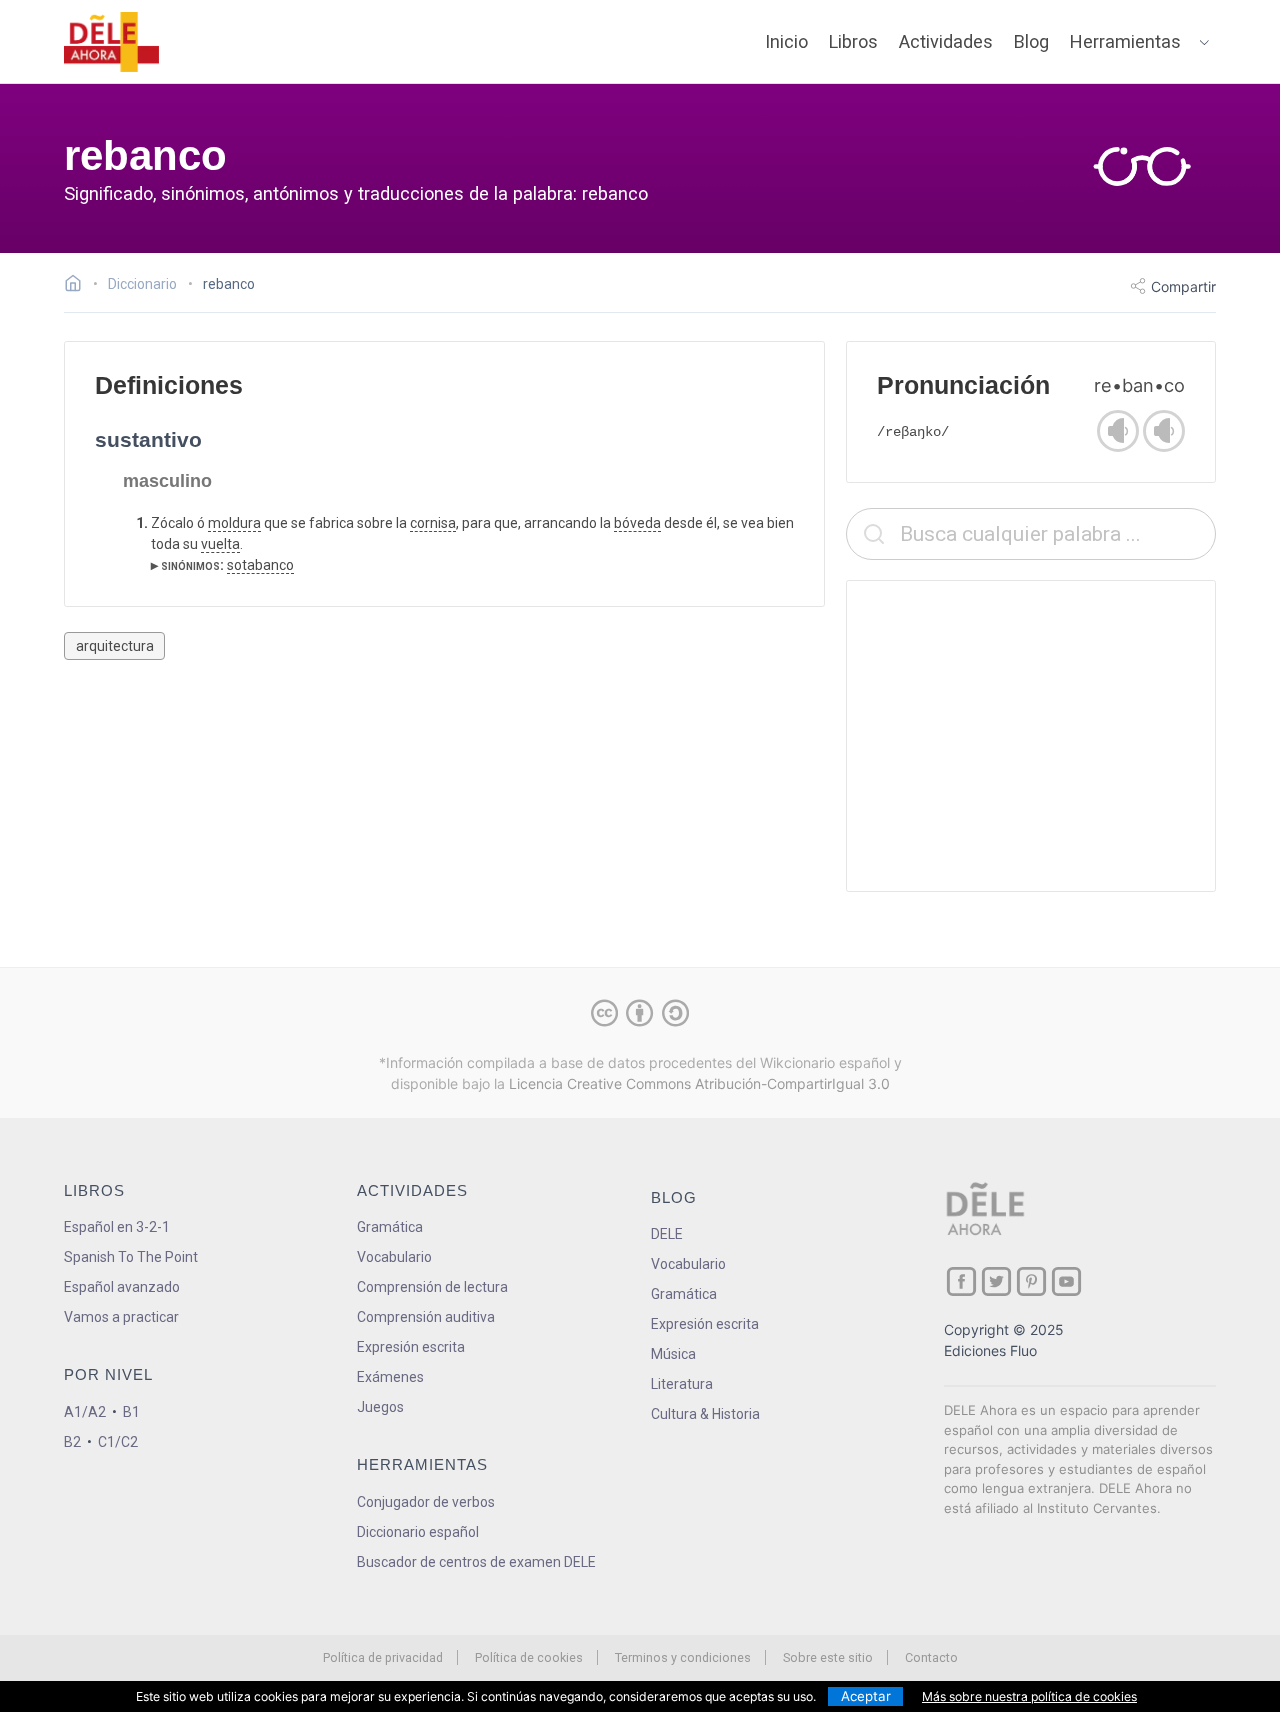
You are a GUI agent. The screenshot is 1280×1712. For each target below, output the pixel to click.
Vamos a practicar (121, 1317)
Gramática (390, 1227)
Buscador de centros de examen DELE (476, 1562)
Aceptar (866, 1696)
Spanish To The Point (131, 1257)
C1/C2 (118, 1442)
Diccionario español (418, 1532)
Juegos (380, 1407)
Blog (1031, 41)
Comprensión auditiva (426, 1317)
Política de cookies (529, 1657)
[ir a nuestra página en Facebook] (961, 1281)
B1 (131, 1412)
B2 (72, 1442)
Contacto (931, 1657)
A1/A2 (85, 1412)
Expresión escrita (411, 1347)
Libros (853, 41)
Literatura (682, 1384)
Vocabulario (394, 1257)
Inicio (786, 41)
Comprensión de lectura (432, 1287)
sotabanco (260, 565)
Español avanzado (122, 1287)
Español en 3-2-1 (117, 1227)
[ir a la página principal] (112, 42)
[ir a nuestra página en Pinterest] (1031, 1281)
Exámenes (390, 1377)
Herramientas (1125, 41)
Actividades (946, 41)
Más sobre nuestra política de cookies (1029, 1696)
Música (673, 1354)
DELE (667, 1234)
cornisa (433, 523)
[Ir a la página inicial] (78, 286)
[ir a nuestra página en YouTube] (1066, 1281)
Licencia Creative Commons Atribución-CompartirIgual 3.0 (699, 1083)
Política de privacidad (383, 1657)
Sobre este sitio (828, 1657)
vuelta (220, 544)
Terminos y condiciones (683, 1657)
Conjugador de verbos (426, 1502)
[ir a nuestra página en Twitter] (996, 1281)
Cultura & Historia (705, 1414)
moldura (234, 523)
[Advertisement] (1031, 736)
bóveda (637, 523)
